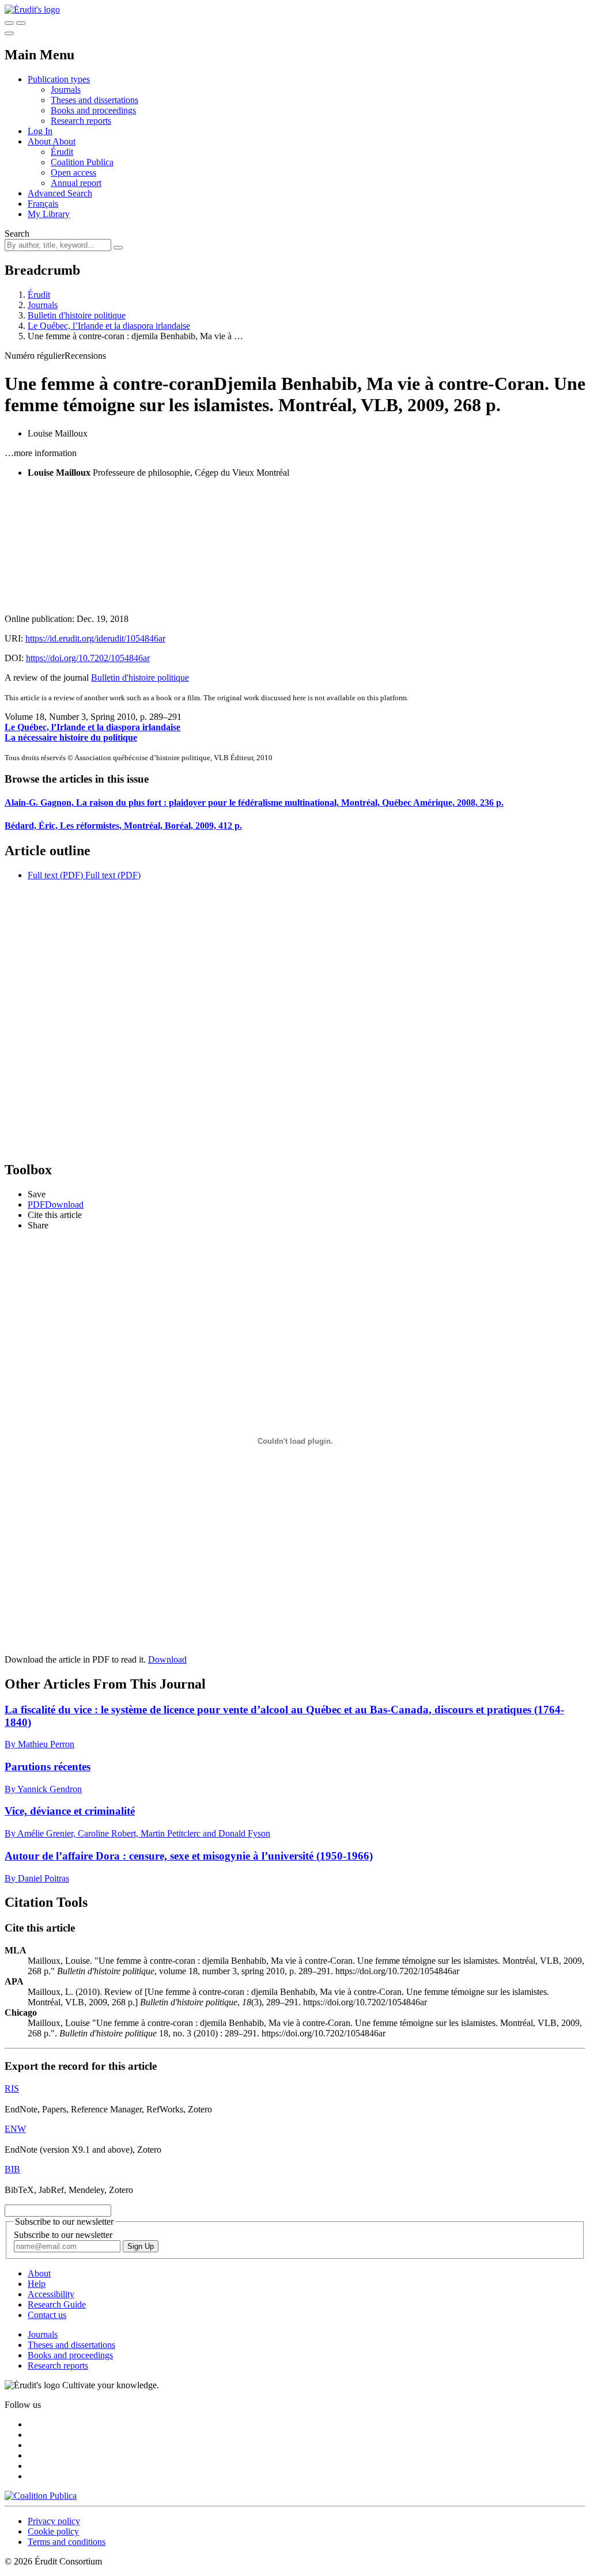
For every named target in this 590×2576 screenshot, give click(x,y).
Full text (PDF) (55, 875)
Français (43, 204)
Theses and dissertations (94, 100)
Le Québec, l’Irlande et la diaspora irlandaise (109, 326)
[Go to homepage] (32, 10)
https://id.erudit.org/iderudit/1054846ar (95, 638)
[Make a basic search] (9, 23)
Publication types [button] (59, 79)
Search (17, 234)
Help (37, 2284)
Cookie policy (53, 2531)
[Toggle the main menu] (9, 33)
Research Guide (57, 2304)
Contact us (47, 2315)
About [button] (40, 141)
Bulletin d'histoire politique (77, 315)
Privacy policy (54, 2521)
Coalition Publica (82, 162)
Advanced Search (60, 193)
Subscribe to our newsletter (63, 2235)
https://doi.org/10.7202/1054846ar (88, 658)
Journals (66, 90)
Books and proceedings (93, 110)
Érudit (62, 152)
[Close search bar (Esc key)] (21, 23)
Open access (73, 172)
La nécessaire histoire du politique (71, 737)
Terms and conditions (67, 2542)
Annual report (76, 183)
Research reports (81, 121)
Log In (40, 131)
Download (167, 1659)
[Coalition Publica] (41, 2496)
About (64, 141)
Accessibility (51, 2294)
